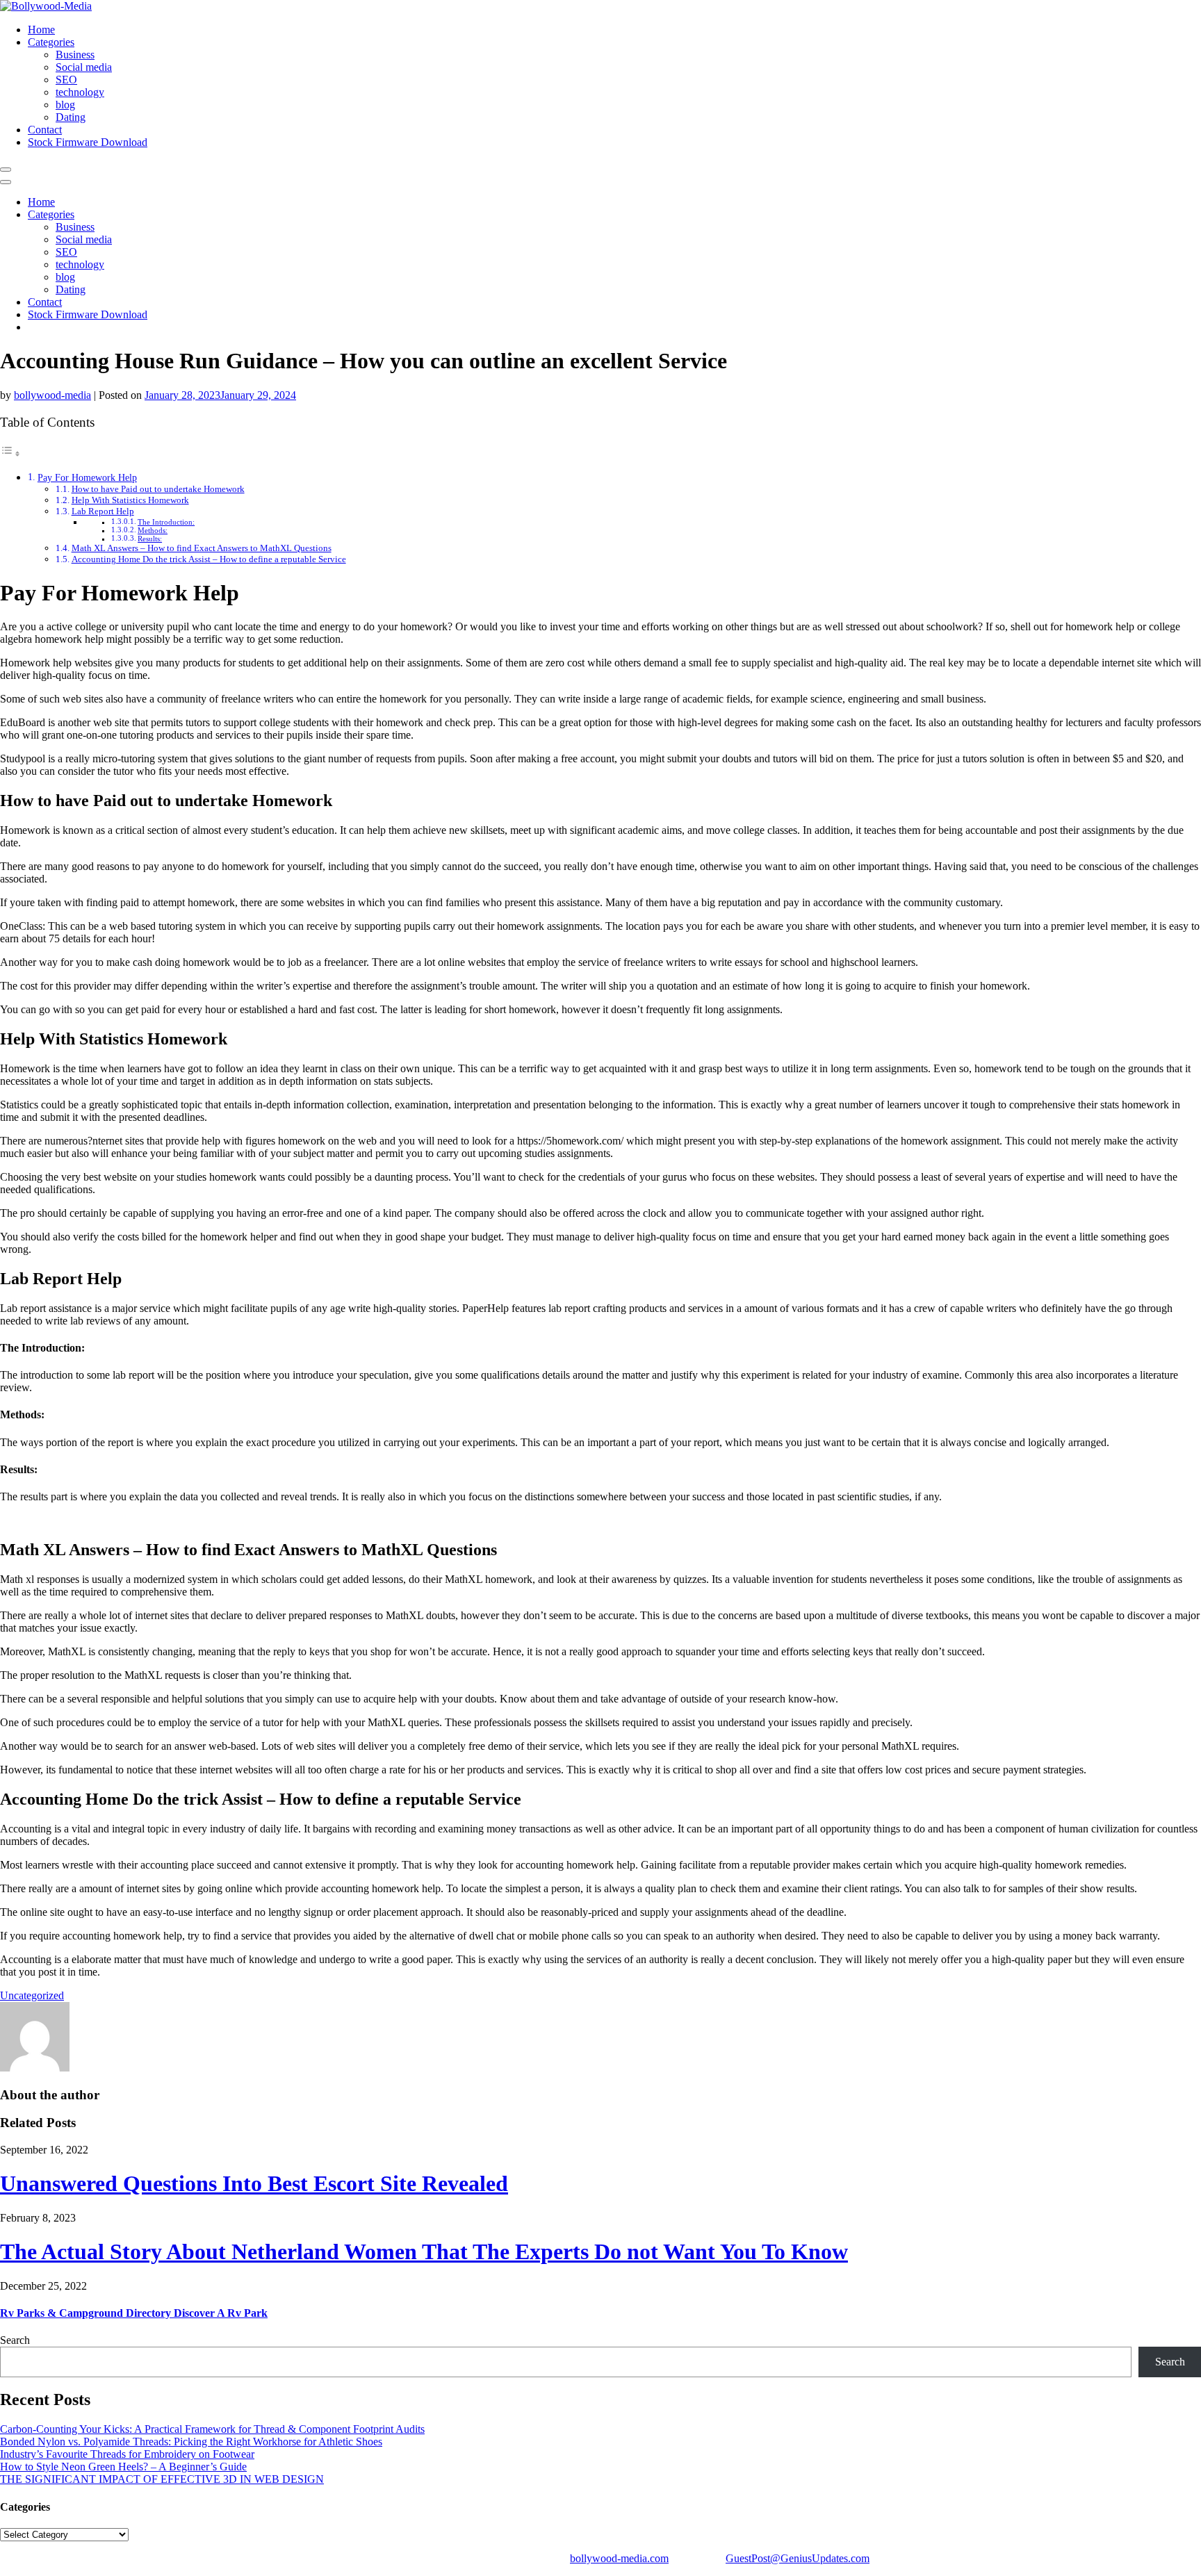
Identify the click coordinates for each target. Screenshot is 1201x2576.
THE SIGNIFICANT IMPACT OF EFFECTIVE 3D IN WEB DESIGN (162, 2479)
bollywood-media (52, 395)
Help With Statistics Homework (130, 500)
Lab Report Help (103, 511)
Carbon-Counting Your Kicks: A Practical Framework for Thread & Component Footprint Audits (212, 2429)
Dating (71, 117)
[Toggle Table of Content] (10, 453)
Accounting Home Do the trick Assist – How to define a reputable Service (209, 559)
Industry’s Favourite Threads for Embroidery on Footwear (127, 2454)
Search (15, 2340)
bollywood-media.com (619, 2558)
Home (41, 30)
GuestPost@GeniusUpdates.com (798, 2558)
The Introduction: (166, 522)
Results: (150, 539)
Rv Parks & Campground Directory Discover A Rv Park (134, 2313)
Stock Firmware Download (88, 142)
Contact (45, 130)
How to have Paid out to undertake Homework (158, 489)
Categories (51, 42)
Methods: (153, 531)
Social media (84, 67)
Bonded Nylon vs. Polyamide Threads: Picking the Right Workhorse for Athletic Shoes (191, 2442)
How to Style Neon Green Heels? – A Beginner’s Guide (123, 2467)
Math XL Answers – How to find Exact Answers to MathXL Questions (202, 548)
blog (65, 105)
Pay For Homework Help (87, 477)
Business (75, 55)
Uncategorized (32, 1995)
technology (80, 92)
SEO (66, 80)
